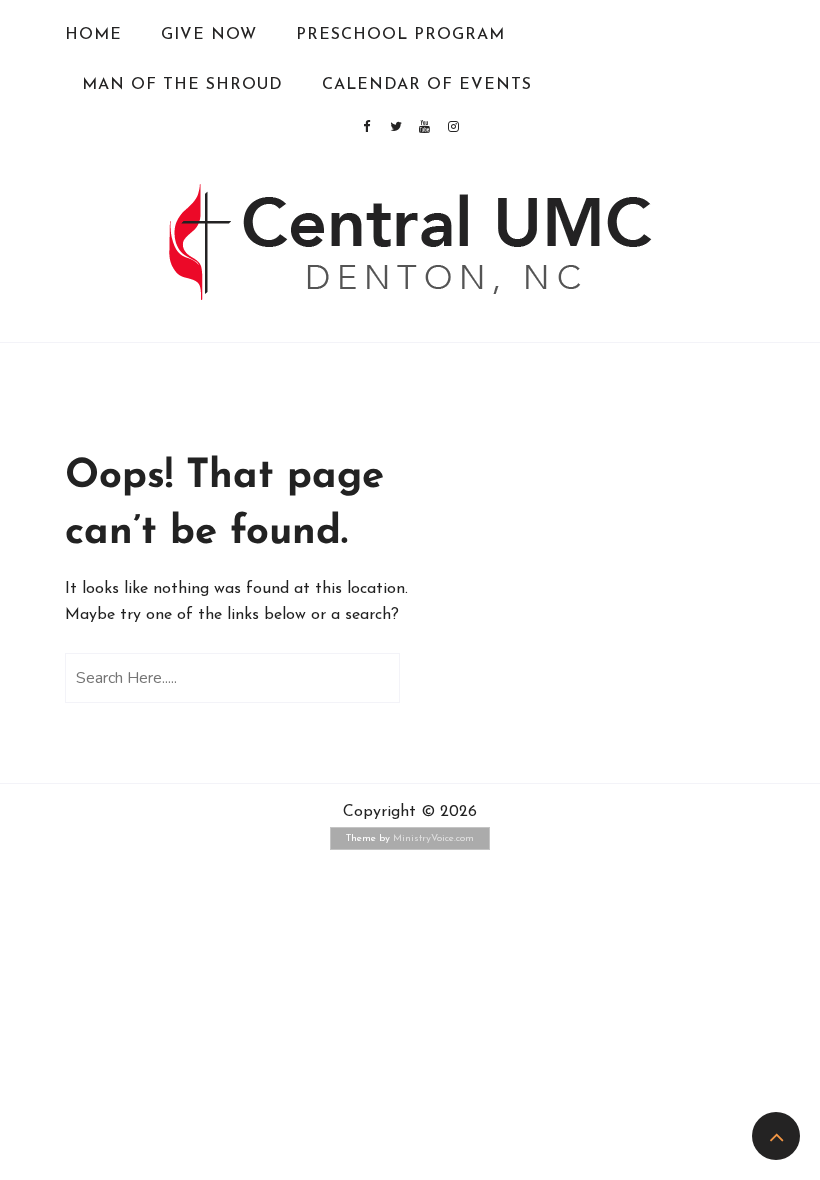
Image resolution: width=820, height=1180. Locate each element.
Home (93, 35)
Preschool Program (400, 35)
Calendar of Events (427, 85)
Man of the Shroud (182, 85)
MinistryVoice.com (433, 838)
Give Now (209, 35)
